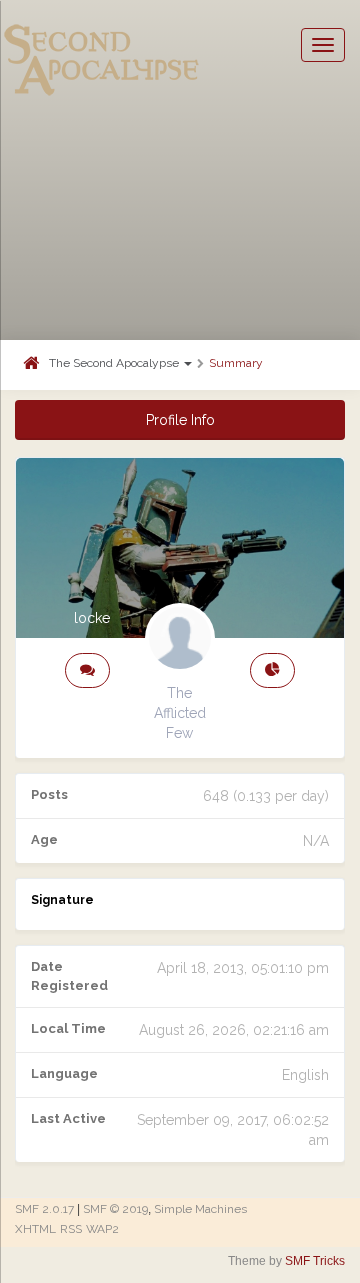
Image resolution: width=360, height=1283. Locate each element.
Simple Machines (200, 1209)
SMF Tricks (315, 1261)
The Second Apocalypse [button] (115, 363)
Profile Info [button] (180, 420)
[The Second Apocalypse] (102, 45)
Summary (236, 363)
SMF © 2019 (115, 1209)
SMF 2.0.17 (44, 1209)
